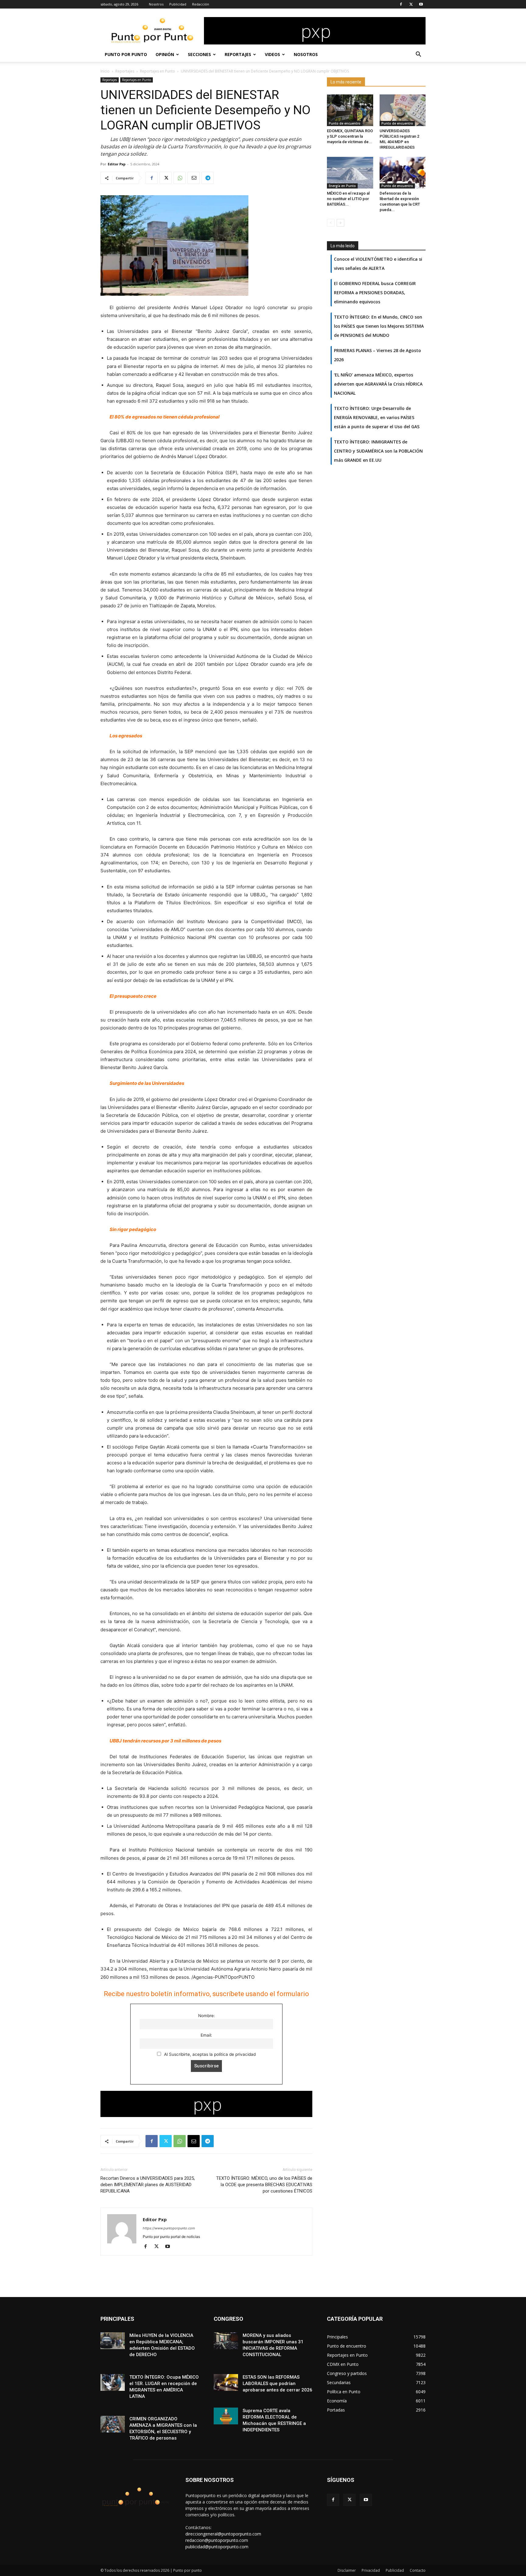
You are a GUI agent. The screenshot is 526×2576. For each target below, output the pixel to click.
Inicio (105, 71)
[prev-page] (331, 223)
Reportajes (238, 54)
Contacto (418, 2570)
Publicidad (178, 4)
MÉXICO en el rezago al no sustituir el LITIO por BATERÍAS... (348, 199)
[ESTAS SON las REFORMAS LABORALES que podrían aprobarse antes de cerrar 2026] (226, 2382)
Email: (206, 2035)
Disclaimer (347, 2570)
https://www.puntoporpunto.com (169, 2228)
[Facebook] (401, 4)
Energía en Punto (342, 186)
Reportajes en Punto (158, 71)
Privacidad (371, 2570)
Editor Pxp (117, 164)
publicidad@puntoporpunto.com (217, 2547)
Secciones (199, 54)
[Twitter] (411, 4)
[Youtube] (421, 4)
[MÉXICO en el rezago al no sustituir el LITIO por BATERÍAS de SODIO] (350, 173)
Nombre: (207, 2016)
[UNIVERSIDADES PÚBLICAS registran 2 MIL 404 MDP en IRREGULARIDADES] (403, 110)
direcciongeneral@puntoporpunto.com (223, 2534)
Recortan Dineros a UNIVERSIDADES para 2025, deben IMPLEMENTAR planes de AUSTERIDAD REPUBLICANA (148, 2185)
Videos (272, 54)
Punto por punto (126, 54)
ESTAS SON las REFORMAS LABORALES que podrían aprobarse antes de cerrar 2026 (277, 2384)
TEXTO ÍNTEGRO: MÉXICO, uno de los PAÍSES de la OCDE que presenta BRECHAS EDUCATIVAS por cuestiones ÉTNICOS (264, 2185)
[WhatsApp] (180, 178)
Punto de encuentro (345, 123)
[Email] (194, 178)
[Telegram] (208, 178)
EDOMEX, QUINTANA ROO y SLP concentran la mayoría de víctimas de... (350, 136)
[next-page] (340, 223)
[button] (418, 55)
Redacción (201, 4)
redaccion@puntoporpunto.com (217, 2540)
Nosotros (156, 4)
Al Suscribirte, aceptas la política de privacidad (209, 2054)
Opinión (165, 54)
